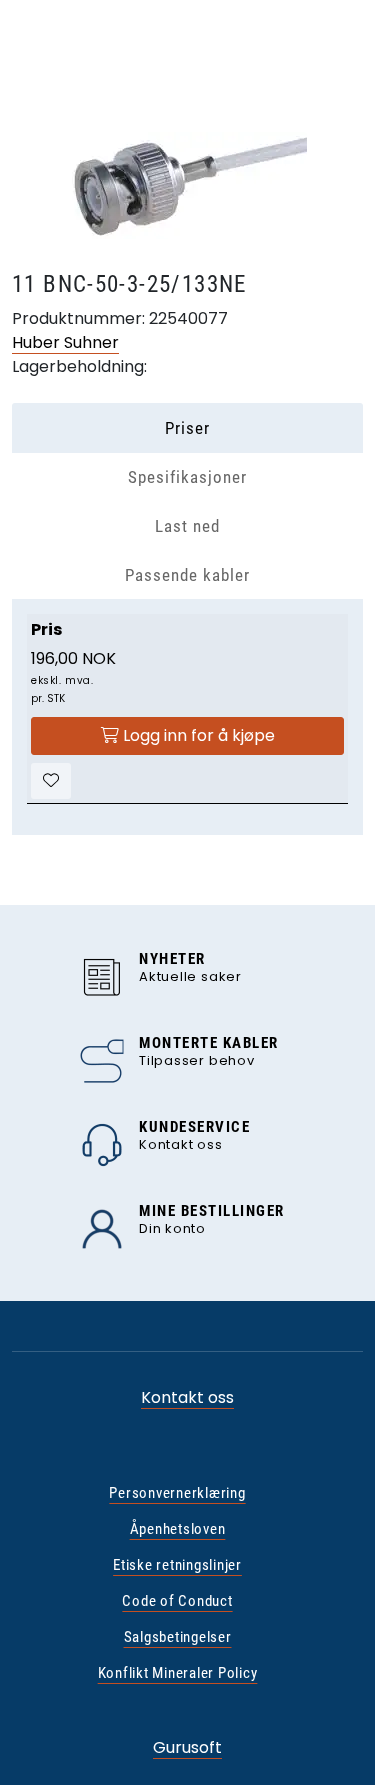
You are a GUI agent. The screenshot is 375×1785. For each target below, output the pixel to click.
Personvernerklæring (177, 1493)
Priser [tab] (187, 428)
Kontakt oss (187, 1397)
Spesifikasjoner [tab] (187, 477)
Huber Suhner (65, 342)
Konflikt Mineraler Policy (178, 1673)
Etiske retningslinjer (177, 1565)
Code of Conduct (177, 1601)
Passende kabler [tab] (187, 575)
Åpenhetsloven (178, 1529)
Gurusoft (187, 1747)
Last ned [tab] (187, 526)
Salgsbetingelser (178, 1637)
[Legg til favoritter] (51, 781)
